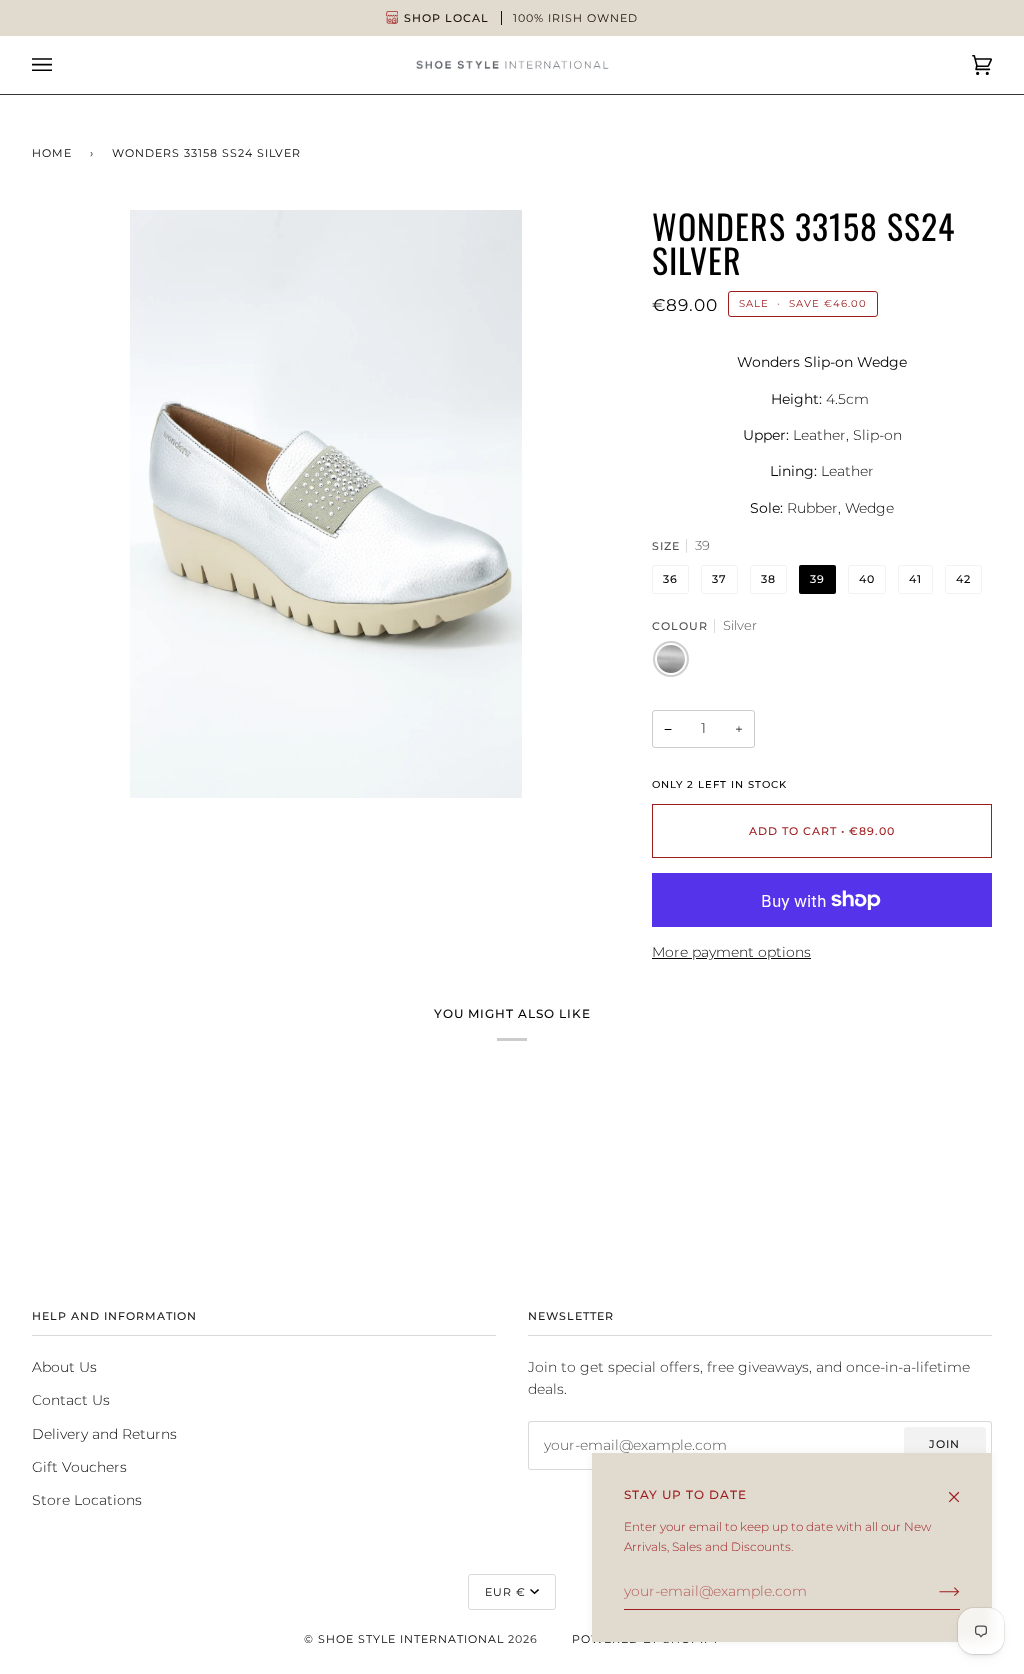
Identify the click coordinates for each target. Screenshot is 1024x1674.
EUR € (505, 1592)
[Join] (933, 1591)
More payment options (731, 952)
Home (52, 153)
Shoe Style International (411, 1639)
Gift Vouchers (79, 1467)
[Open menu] (62, 65)
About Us (64, 1367)
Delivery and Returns (104, 1434)
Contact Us (71, 1400)
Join (944, 1444)
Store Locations (87, 1500)
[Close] (962, 1487)
